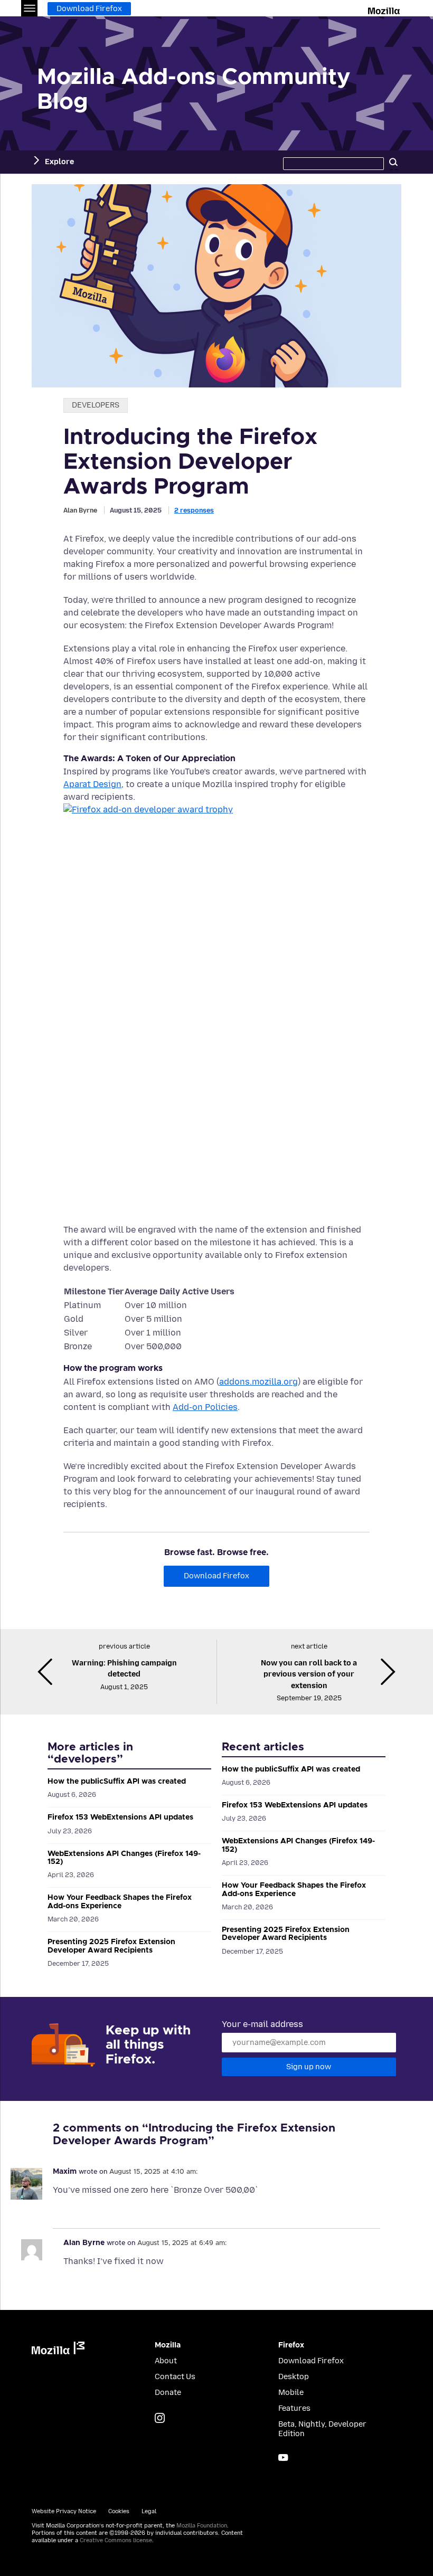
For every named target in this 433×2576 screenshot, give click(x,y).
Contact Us (175, 2377)
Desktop (294, 2377)
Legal (149, 2511)
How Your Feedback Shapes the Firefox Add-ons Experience (120, 1902)
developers (96, 405)
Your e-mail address (262, 2024)
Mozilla (385, 9)
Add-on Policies (205, 1407)
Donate (168, 2393)
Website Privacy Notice (64, 2511)
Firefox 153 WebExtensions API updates (120, 1817)
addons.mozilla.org (258, 1382)
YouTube (283, 2457)
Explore (59, 162)
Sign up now (309, 2067)
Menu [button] (29, 8)
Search (393, 162)
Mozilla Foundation (202, 2526)
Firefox (291, 2345)
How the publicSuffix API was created (117, 1782)
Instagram (160, 2418)
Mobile (291, 2393)
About (166, 2361)
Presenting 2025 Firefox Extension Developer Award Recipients (111, 1946)
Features (294, 2408)
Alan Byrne (80, 510)
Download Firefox (89, 9)
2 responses (194, 510)
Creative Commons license (116, 2540)
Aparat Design (92, 784)
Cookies (119, 2511)
